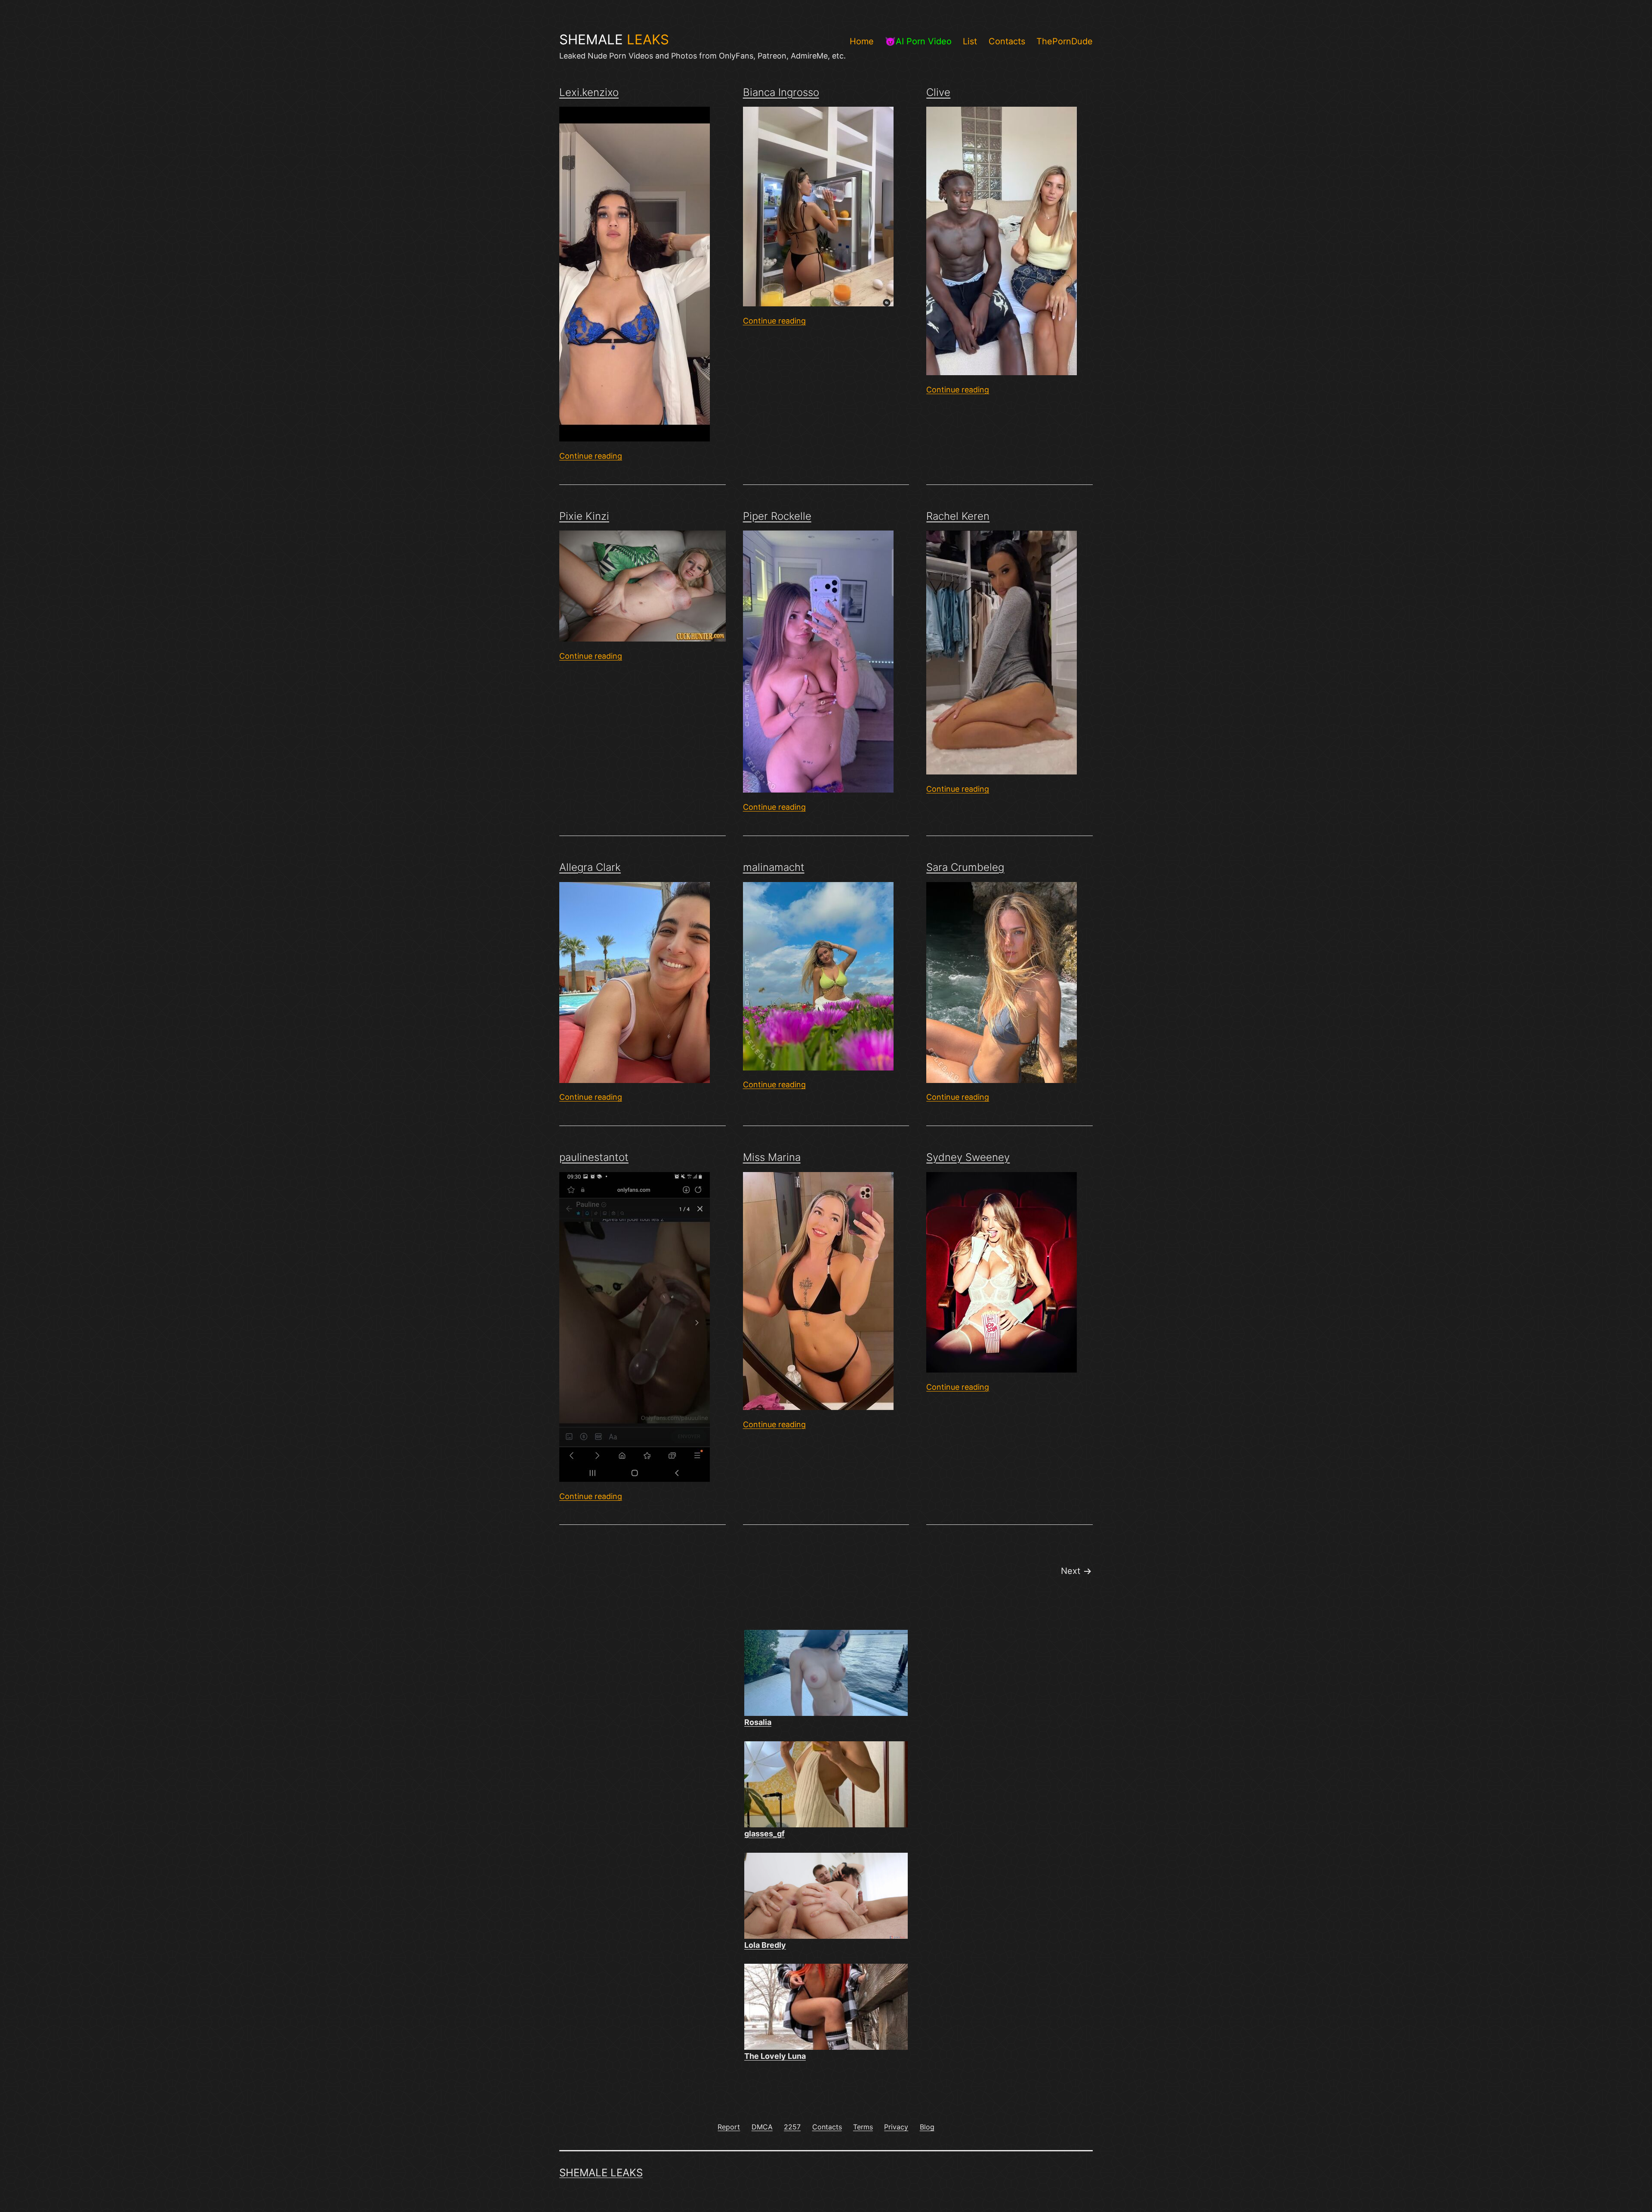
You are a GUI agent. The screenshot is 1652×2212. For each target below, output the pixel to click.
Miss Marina (772, 1157)
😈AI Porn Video (918, 41)
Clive (938, 92)
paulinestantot (594, 1157)
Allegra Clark (590, 867)
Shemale (614, 40)
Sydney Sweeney (968, 1157)
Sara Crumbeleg (965, 867)
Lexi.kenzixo (589, 92)
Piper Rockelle (777, 516)
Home (862, 41)
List (970, 41)
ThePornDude (1065, 41)
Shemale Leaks (601, 2173)
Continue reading (591, 456)
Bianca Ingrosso (781, 92)
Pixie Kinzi (584, 516)
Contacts (1007, 41)
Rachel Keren (958, 516)
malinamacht (774, 867)
